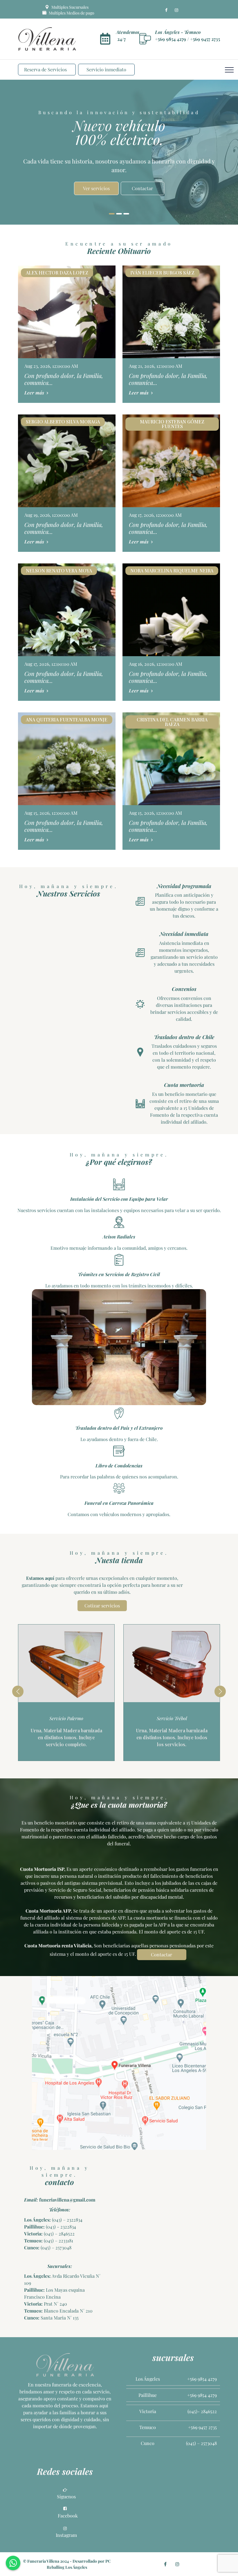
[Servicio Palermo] (66, 1663)
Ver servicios (96, 183)
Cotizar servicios (102, 1606)
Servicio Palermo (66, 1718)
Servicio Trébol (172, 1718)
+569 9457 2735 (205, 39)
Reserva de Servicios (45, 69)
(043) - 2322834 (60, 2227)
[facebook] (166, 10)
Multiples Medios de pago (71, 13)
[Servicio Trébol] (172, 1663)
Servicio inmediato (106, 69)
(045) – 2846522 (59, 2234)
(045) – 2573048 (55, 2247)
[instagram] (176, 10)
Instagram (66, 2535)
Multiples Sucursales (70, 7)
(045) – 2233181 (58, 2241)
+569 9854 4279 (171, 39)
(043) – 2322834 (67, 2220)
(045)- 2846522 (202, 2411)
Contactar (142, 183)
